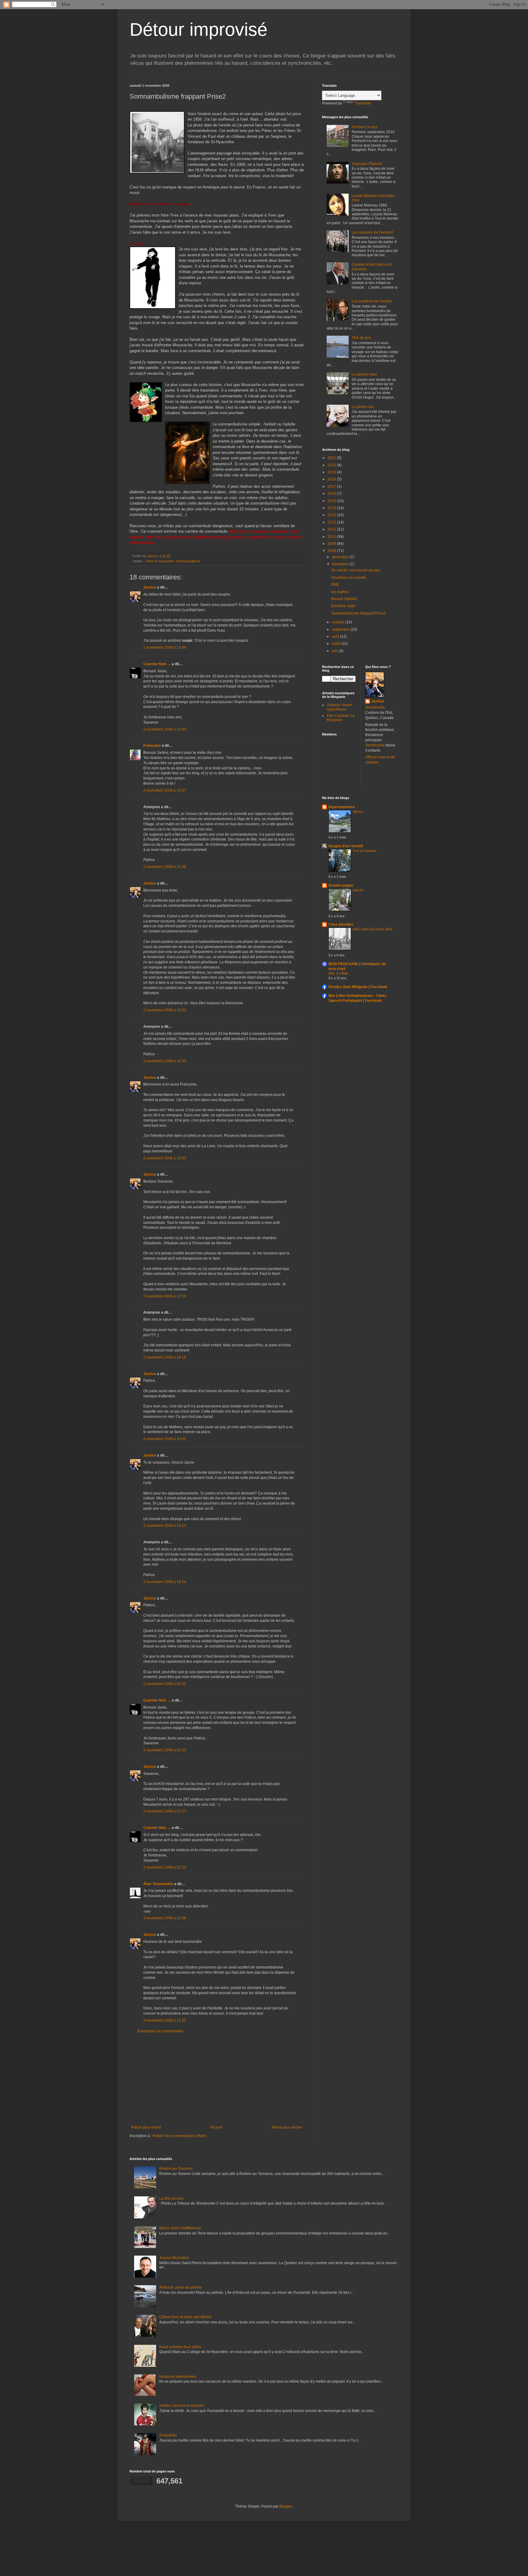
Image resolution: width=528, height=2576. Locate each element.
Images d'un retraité (346, 846)
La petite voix (363, 407)
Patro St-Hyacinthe (160, 561)
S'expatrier (168, 2435)
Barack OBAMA (344, 599)
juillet (337, 644)
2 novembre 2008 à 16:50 (165, 1061)
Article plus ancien (287, 2127)
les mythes (340, 592)
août (336, 637)
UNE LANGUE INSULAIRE (373, 929)
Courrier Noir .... (157, 664)
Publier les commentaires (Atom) (180, 2136)
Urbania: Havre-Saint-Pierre (340, 707)
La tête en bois (171, 2198)
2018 (332, 479)
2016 (332, 494)
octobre (339, 622)
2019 (332, 472)
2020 (332, 465)
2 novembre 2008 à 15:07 (165, 790)
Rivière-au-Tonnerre (176, 2169)
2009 (332, 544)
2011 (332, 529)
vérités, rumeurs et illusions (182, 2406)
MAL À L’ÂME (338, 973)
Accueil (216, 2127)
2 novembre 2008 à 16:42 (165, 1010)
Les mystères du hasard (372, 301)
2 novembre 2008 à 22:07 (165, 1811)
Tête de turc (361, 338)
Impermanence (342, 807)
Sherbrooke (375, 707)
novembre (341, 564)
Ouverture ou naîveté (349, 578)
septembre (341, 629)
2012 (332, 522)
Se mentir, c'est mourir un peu (356, 570)
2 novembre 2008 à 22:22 (165, 1867)
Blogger (286, 2506)
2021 (332, 458)
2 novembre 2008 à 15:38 (165, 867)
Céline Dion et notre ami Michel (185, 2317)
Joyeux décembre (174, 2258)
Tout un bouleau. (365, 851)
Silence (358, 812)
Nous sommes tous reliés (180, 2347)
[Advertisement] (217, 2079)
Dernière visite (343, 606)
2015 (332, 501)
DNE (335, 585)
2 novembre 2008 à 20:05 (165, 1684)
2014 (332, 508)
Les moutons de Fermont (372, 232)
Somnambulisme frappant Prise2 (358, 613)
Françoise (152, 746)
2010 (332, 537)
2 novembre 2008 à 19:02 (165, 1439)
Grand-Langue (341, 885)
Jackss (150, 587)
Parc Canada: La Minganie (341, 718)
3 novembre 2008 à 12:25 (165, 2020)
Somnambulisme (188, 561)
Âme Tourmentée (158, 1884)
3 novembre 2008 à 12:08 (165, 1918)
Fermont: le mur (365, 127)
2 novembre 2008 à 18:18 (165, 1357)
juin (335, 651)
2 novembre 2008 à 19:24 (165, 1582)
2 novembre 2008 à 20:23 (165, 1750)
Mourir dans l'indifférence (180, 2228)
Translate (363, 103)
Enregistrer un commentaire (160, 2031)
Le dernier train (364, 374)
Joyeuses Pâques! (367, 164)
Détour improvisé (198, 29)
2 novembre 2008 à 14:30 (165, 729)
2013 (332, 515)
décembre (341, 557)
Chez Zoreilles (341, 925)
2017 (332, 487)
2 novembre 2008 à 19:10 (165, 1526)
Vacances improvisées (177, 2377)
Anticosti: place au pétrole (181, 2287)
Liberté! (358, 890)
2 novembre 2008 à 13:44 (165, 648)
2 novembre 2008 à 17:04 (165, 1296)
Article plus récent (146, 2127)
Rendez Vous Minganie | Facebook (358, 987)
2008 (332, 551)
